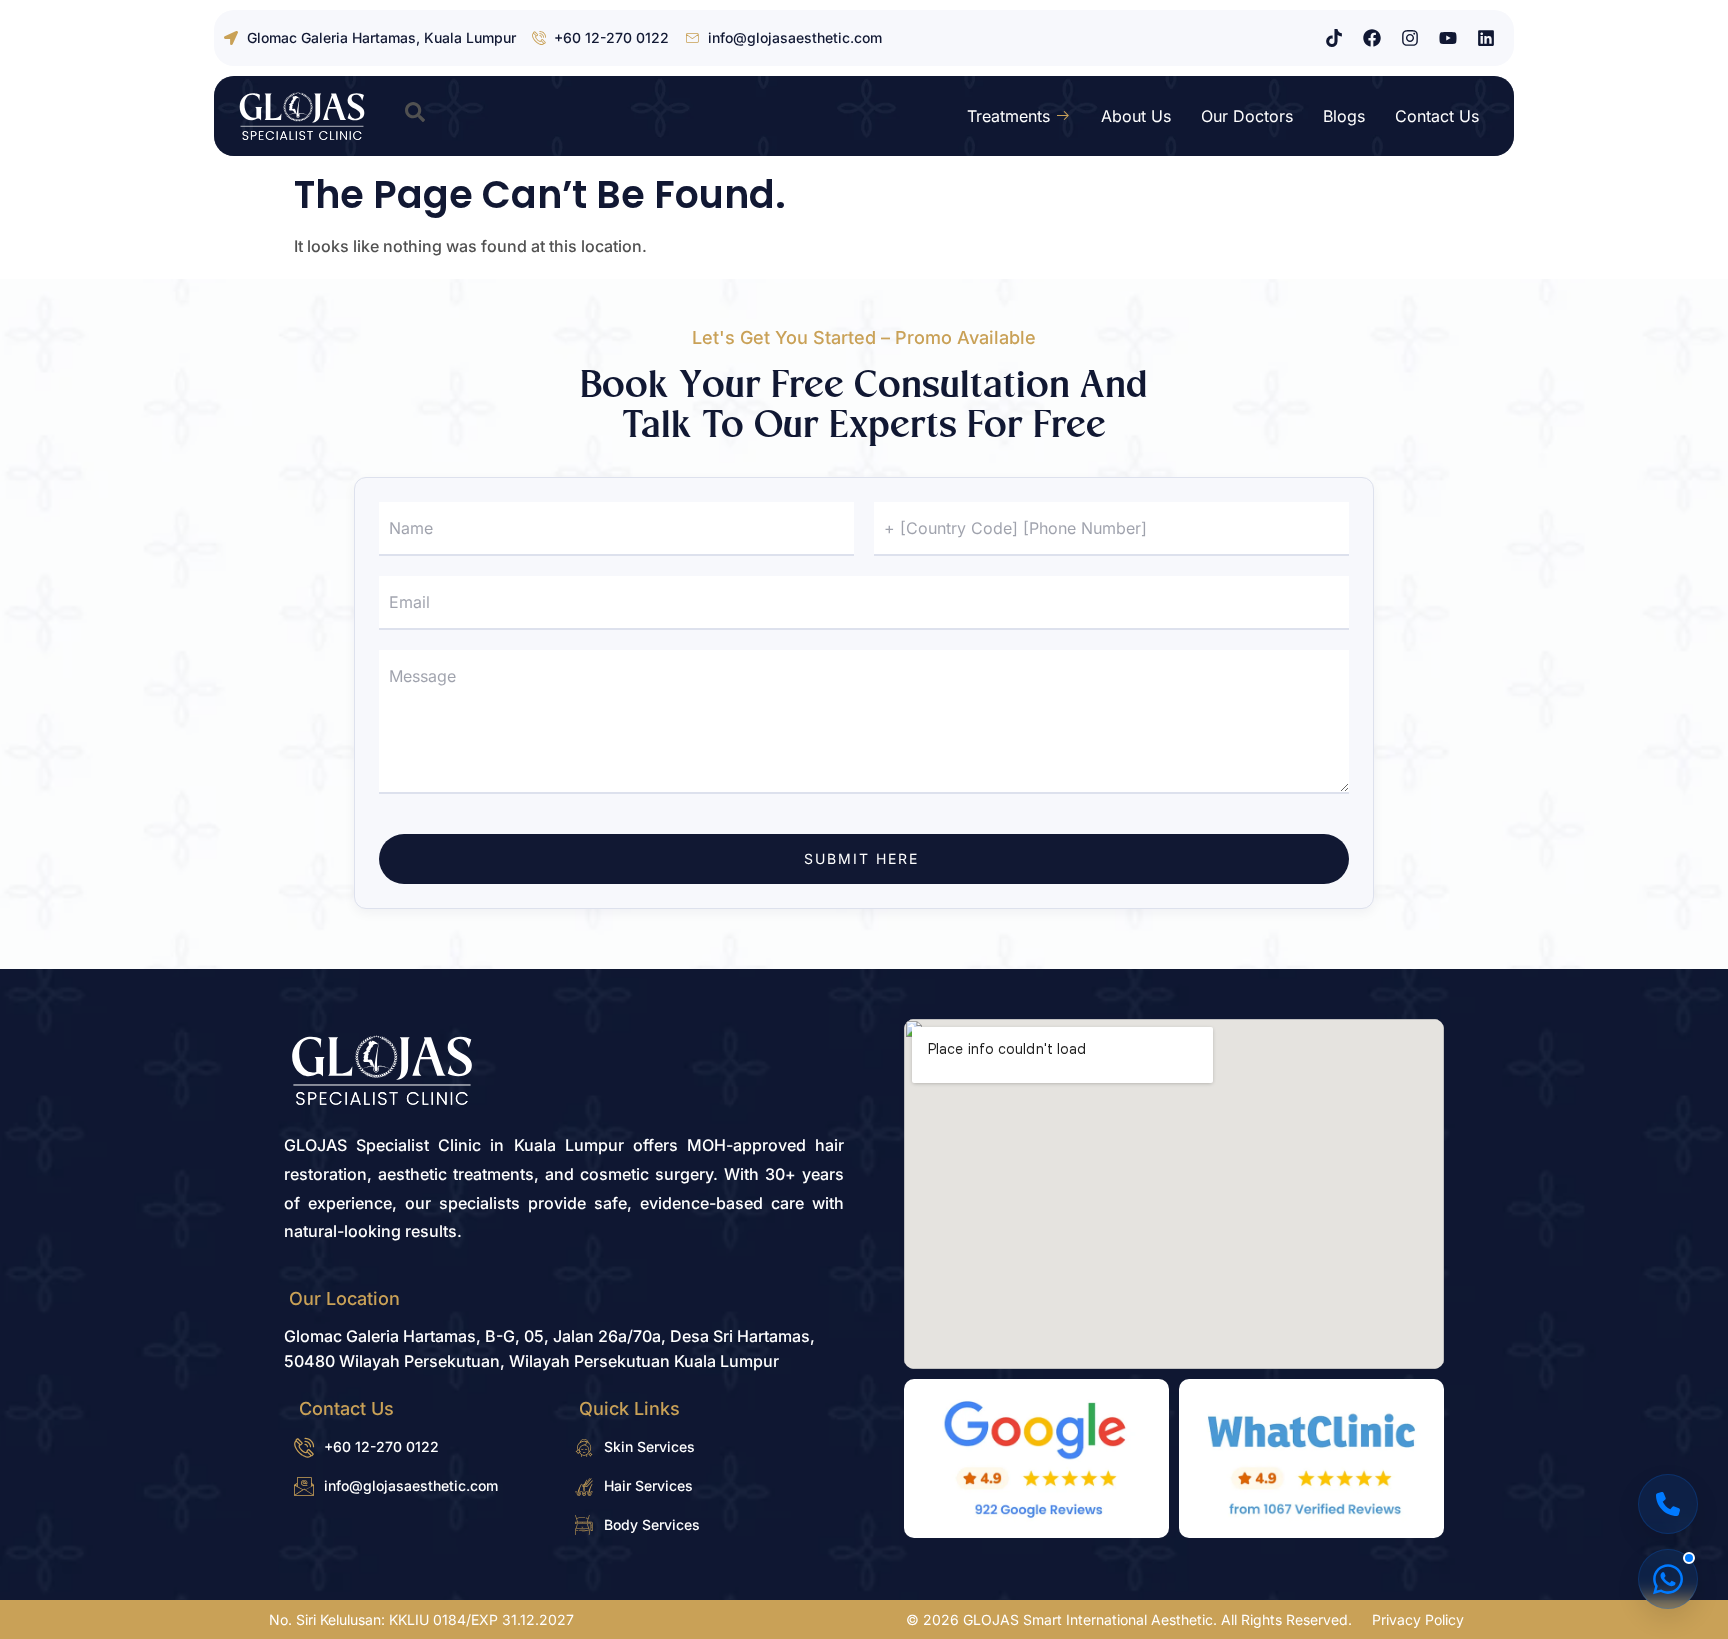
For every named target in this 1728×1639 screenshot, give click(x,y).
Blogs (1344, 116)
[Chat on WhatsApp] (1668, 1579)
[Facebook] (1372, 38)
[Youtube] (1448, 38)
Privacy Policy (1418, 1619)
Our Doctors (1247, 116)
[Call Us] (1668, 1504)
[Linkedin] (1486, 38)
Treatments (1008, 116)
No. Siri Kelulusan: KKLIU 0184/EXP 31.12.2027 (421, 1619)
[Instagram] (1410, 38)
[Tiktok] (1334, 38)
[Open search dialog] (415, 116)
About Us (1136, 116)
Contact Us (1437, 116)
